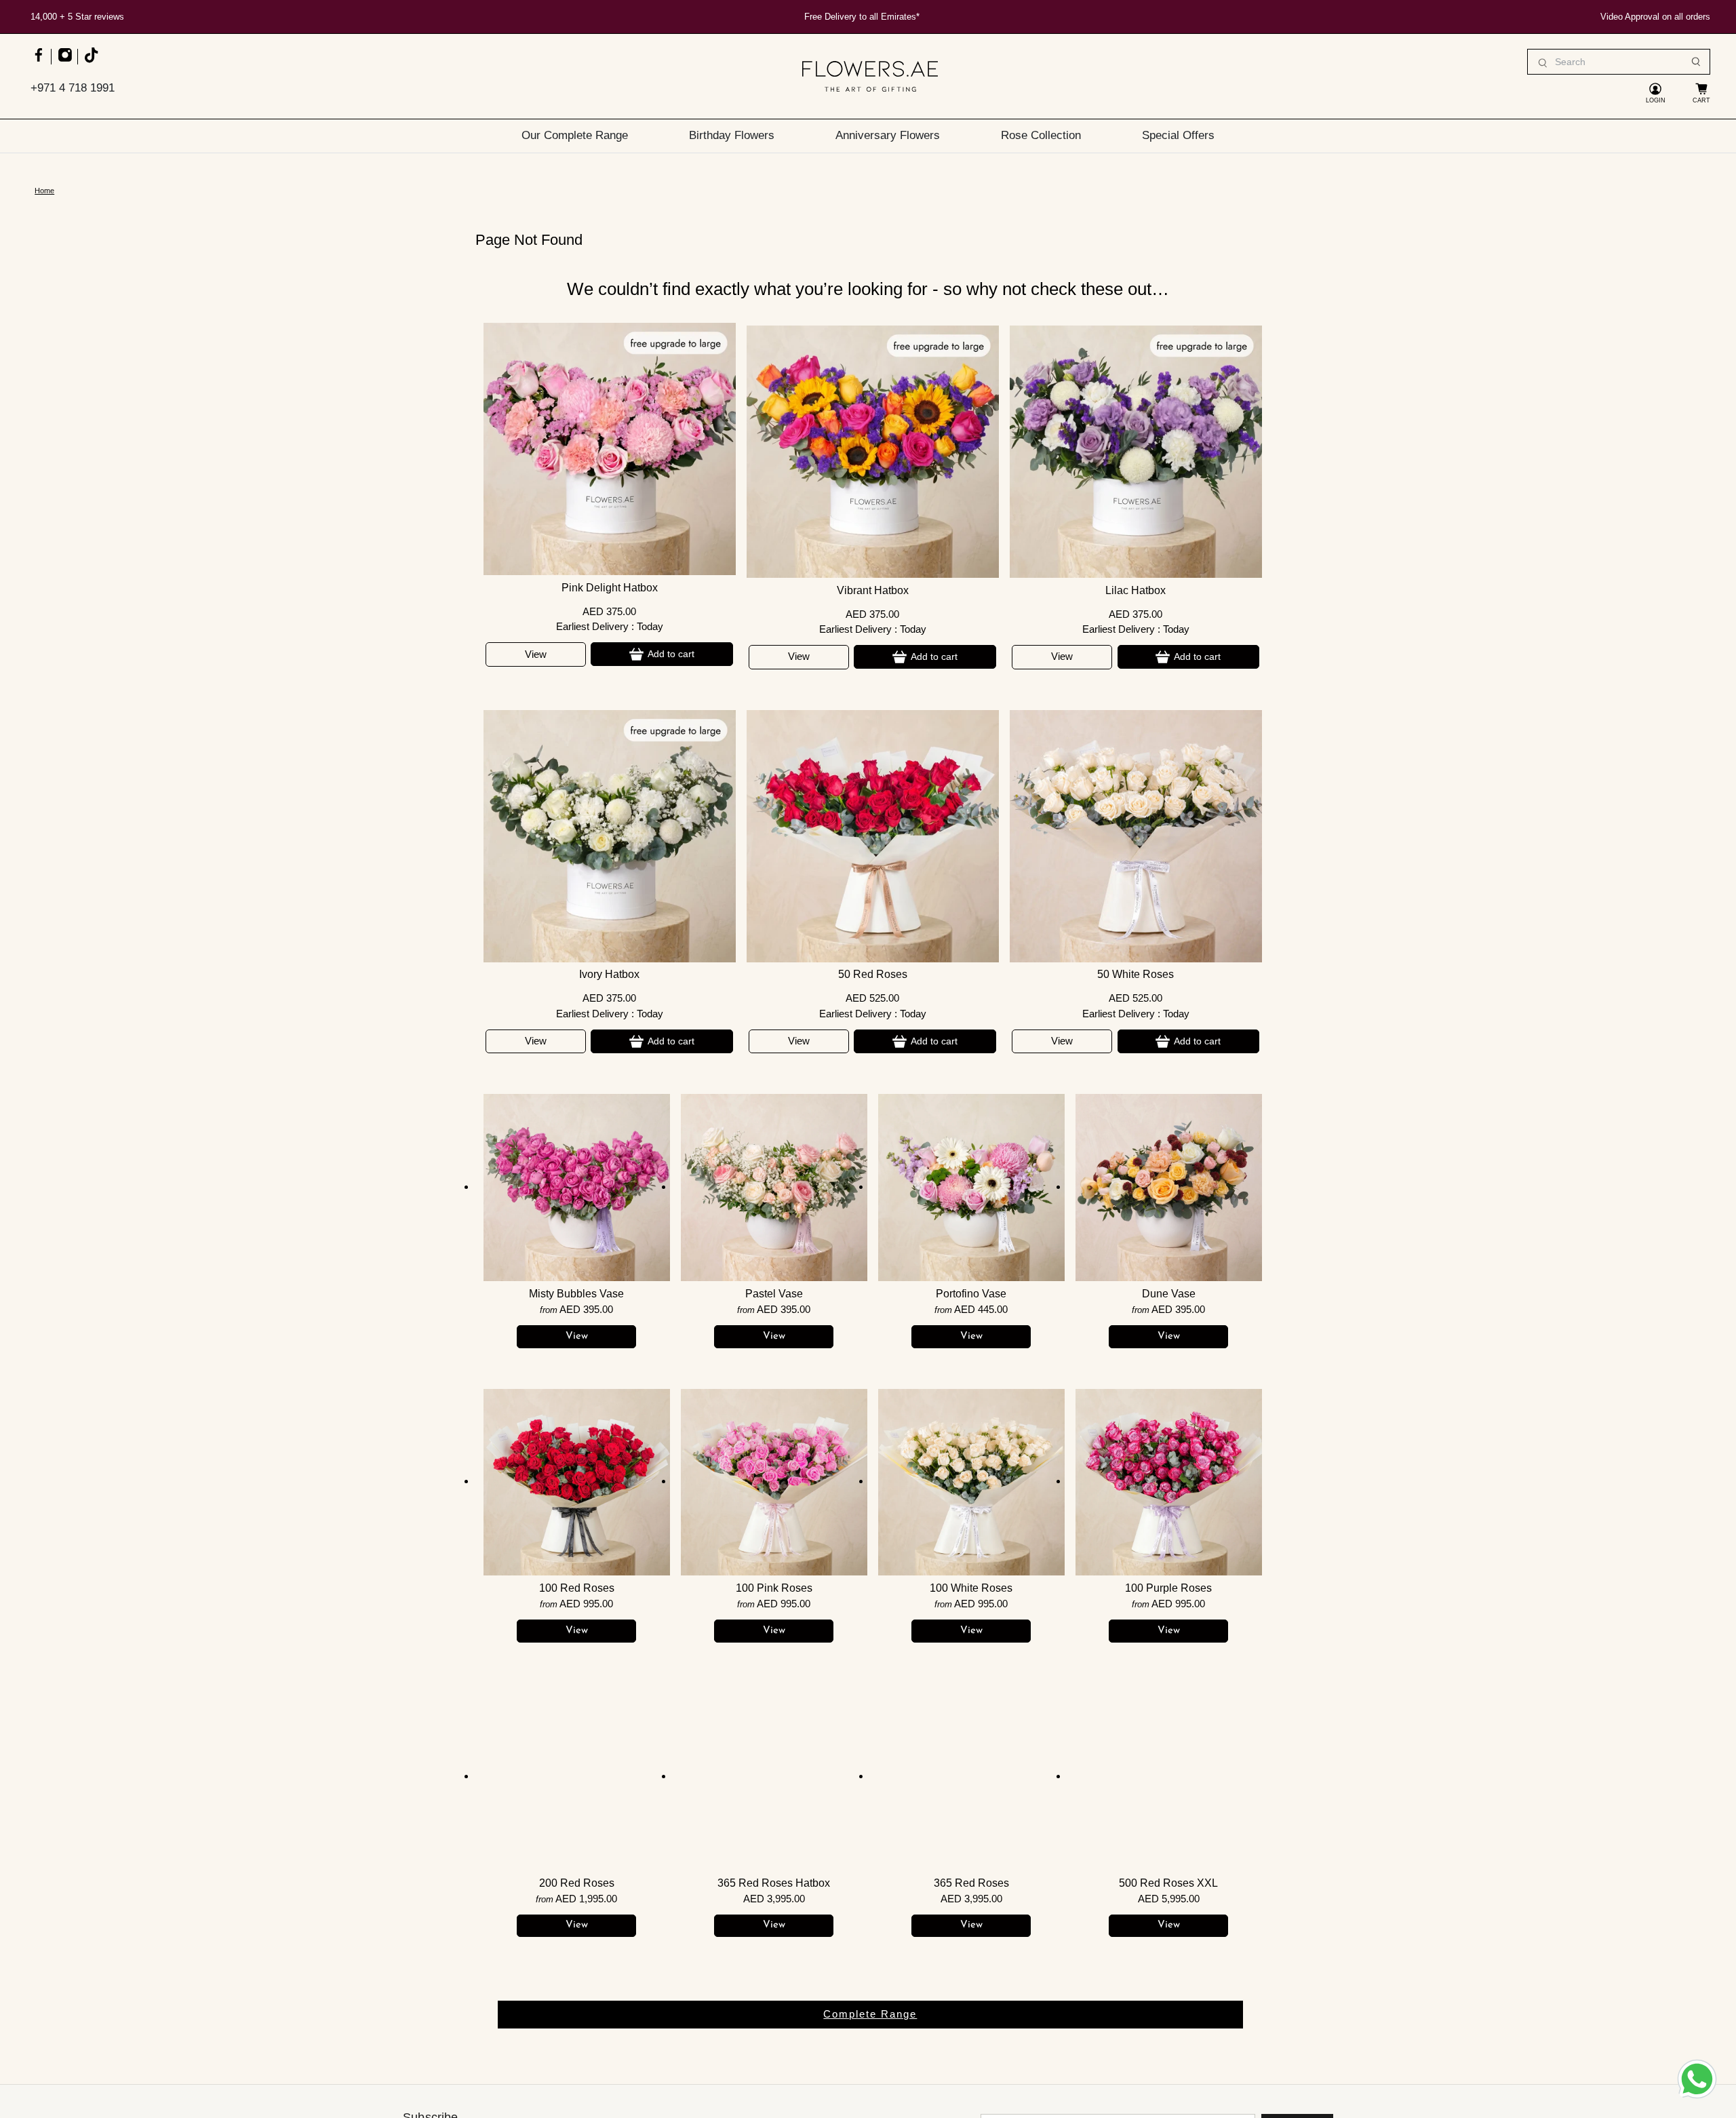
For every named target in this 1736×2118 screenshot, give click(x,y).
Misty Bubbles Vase (576, 1294)
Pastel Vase (774, 1294)
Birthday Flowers (732, 135)
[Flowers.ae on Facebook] (38, 61)
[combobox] (1619, 62)
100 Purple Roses (1168, 1588)
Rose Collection (1041, 135)
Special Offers (1178, 135)
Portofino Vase (971, 1294)
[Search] (1696, 62)
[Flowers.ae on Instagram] (65, 61)
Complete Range (870, 2014)
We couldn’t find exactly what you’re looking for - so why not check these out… (868, 289)
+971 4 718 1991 (73, 88)
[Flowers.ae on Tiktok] (91, 61)
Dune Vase (1169, 1294)
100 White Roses (971, 1588)
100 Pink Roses (774, 1588)
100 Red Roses (577, 1588)
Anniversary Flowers (888, 135)
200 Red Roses (577, 1883)
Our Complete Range (575, 135)
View (536, 654)
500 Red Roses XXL (1168, 1883)
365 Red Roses (971, 1883)
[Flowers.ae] (870, 76)
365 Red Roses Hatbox (774, 1883)
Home (44, 191)
